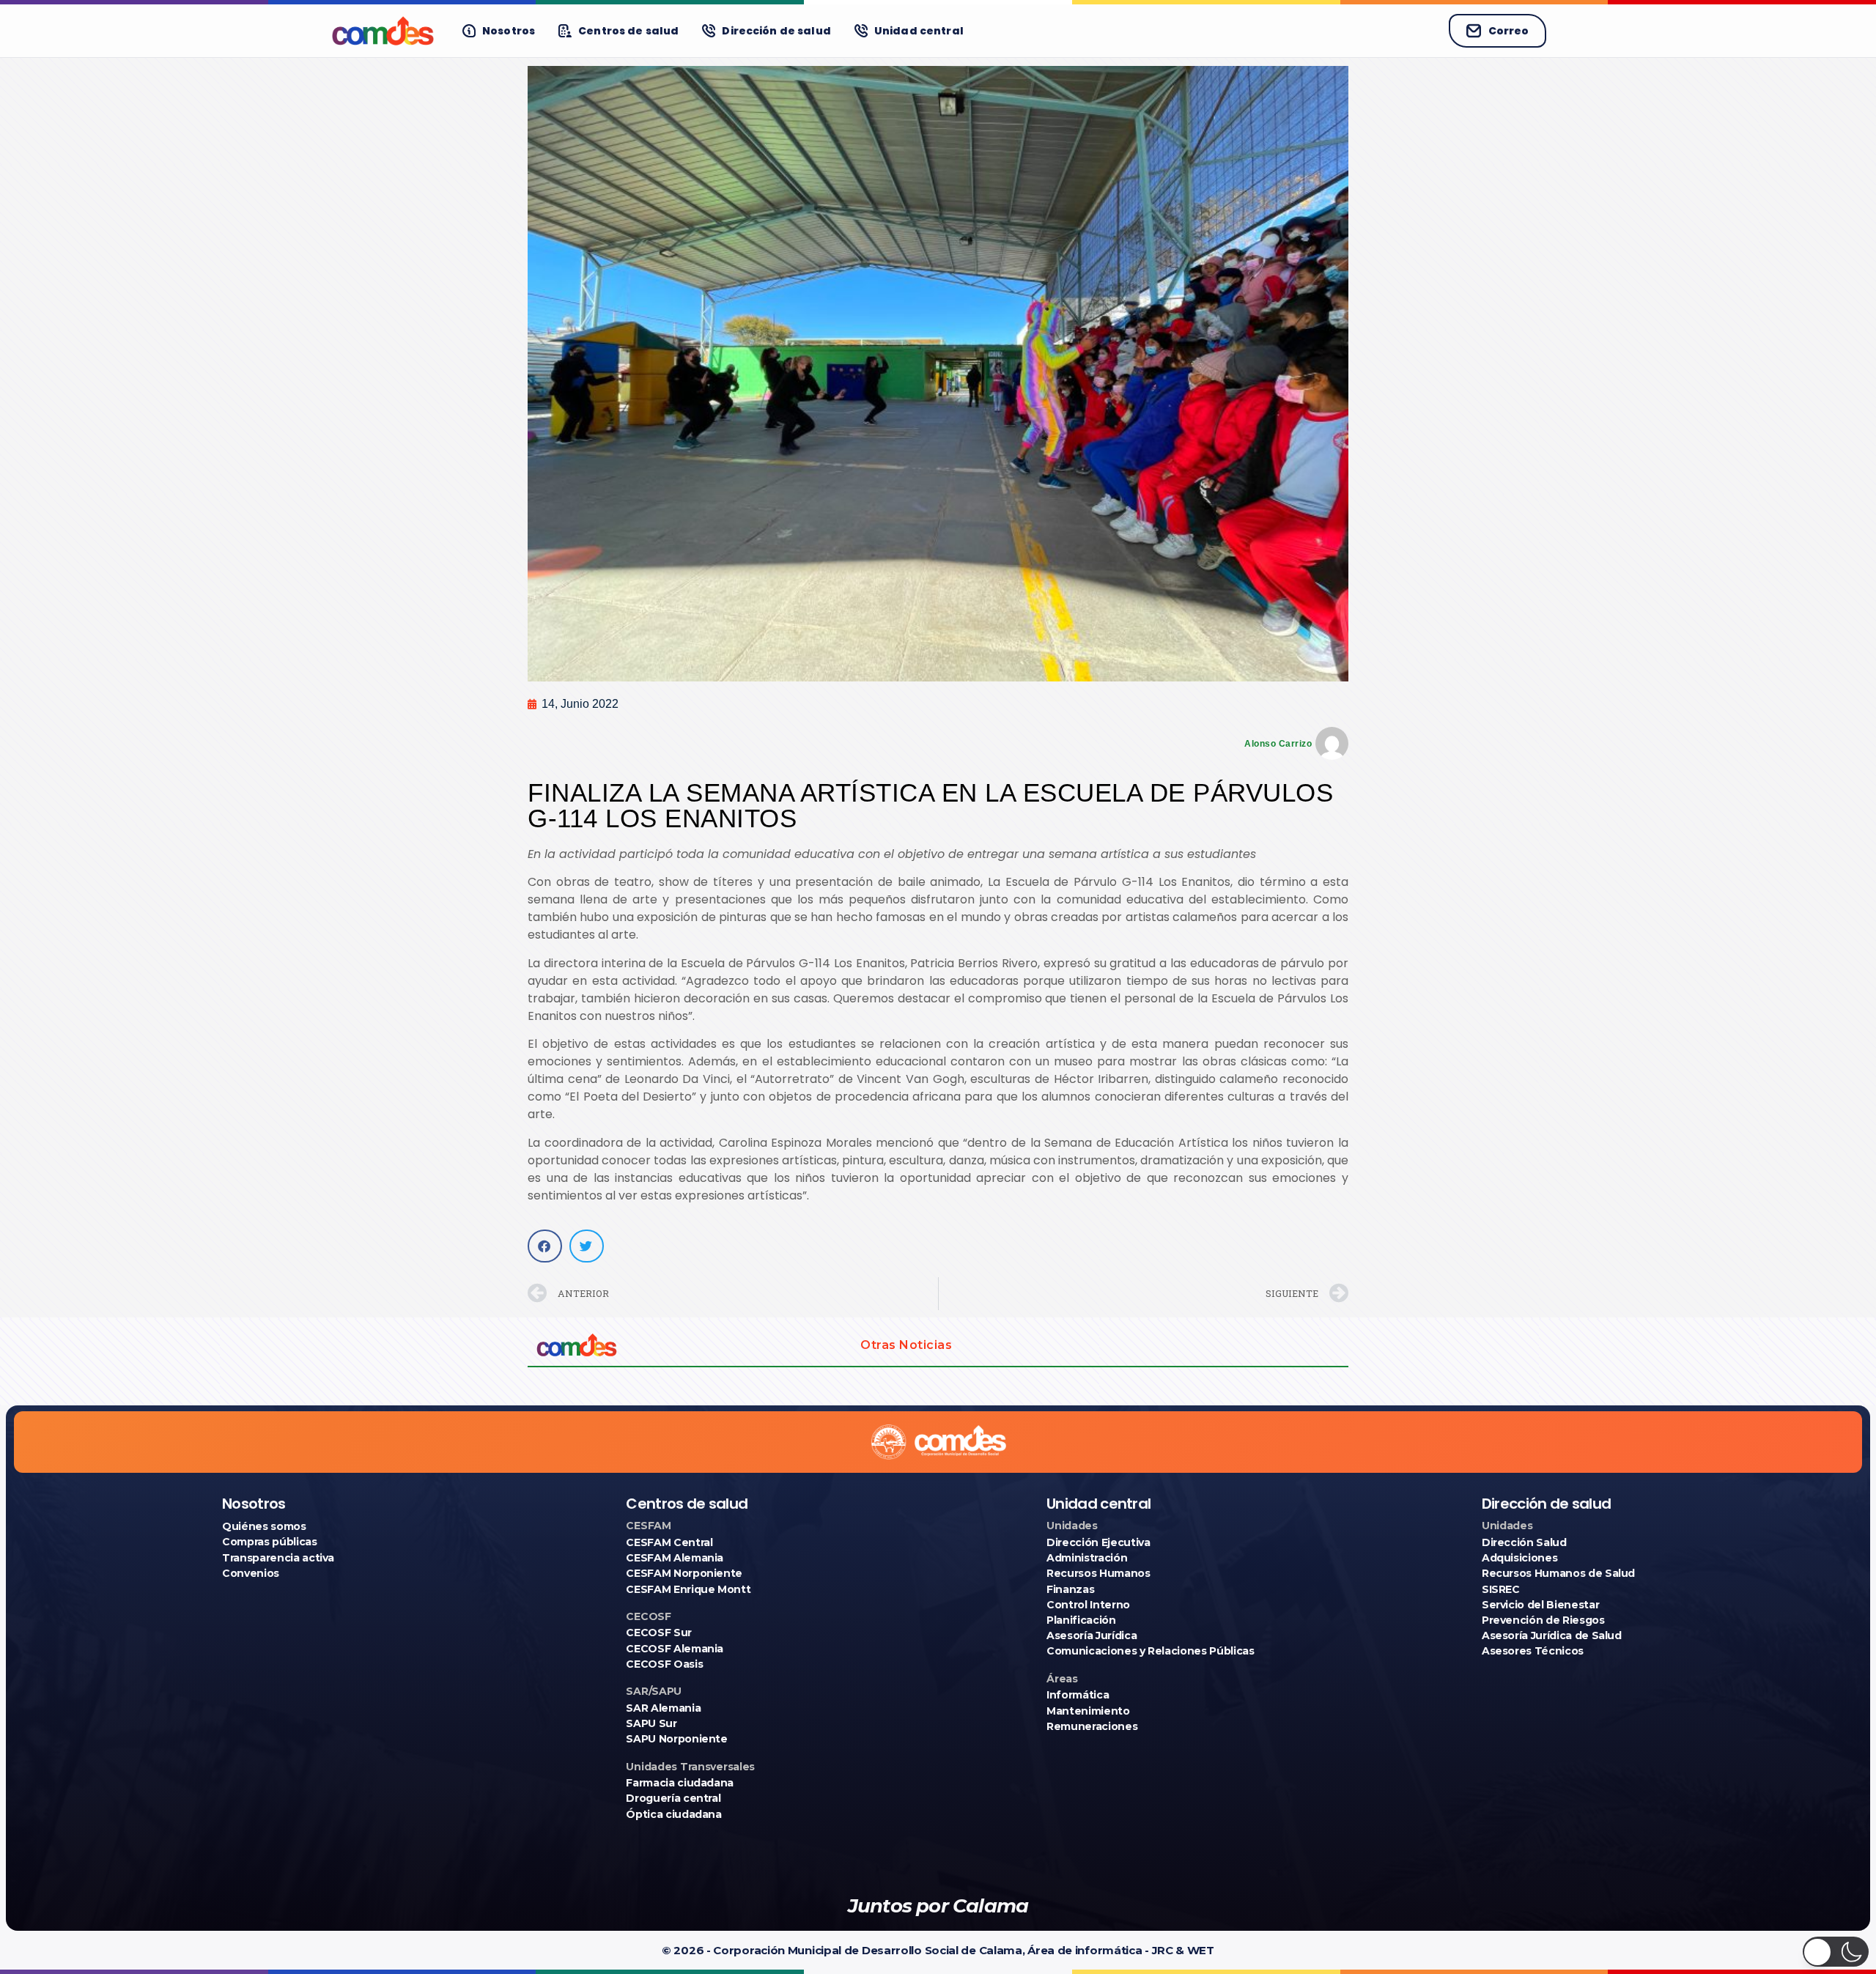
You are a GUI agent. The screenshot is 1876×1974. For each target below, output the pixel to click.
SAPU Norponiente (676, 1739)
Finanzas (1070, 1589)
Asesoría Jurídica (1092, 1635)
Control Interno (1088, 1605)
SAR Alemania (663, 1708)
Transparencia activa (278, 1558)
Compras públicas (269, 1542)
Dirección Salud (1524, 1542)
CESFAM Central (669, 1542)
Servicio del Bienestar (1540, 1605)
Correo (1508, 31)
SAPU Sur (651, 1723)
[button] (545, 1246)
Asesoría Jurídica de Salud (1552, 1635)
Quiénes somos (264, 1526)
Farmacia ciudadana (680, 1783)
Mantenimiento (1088, 1711)
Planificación (1081, 1620)
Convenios (251, 1573)
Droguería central (673, 1798)
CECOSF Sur (659, 1633)
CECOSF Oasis (664, 1664)
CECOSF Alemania (675, 1649)
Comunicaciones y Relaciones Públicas (1150, 1651)
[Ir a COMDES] (383, 31)
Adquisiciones (1519, 1558)
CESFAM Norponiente (684, 1573)
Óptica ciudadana (673, 1814)
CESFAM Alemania (675, 1558)
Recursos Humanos (1098, 1573)
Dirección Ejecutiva (1098, 1542)
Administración (1087, 1558)
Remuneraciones (1092, 1726)
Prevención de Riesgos (1543, 1620)
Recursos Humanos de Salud (1558, 1573)
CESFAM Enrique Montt (688, 1589)
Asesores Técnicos (1533, 1651)
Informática (1078, 1695)
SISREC (1501, 1589)
